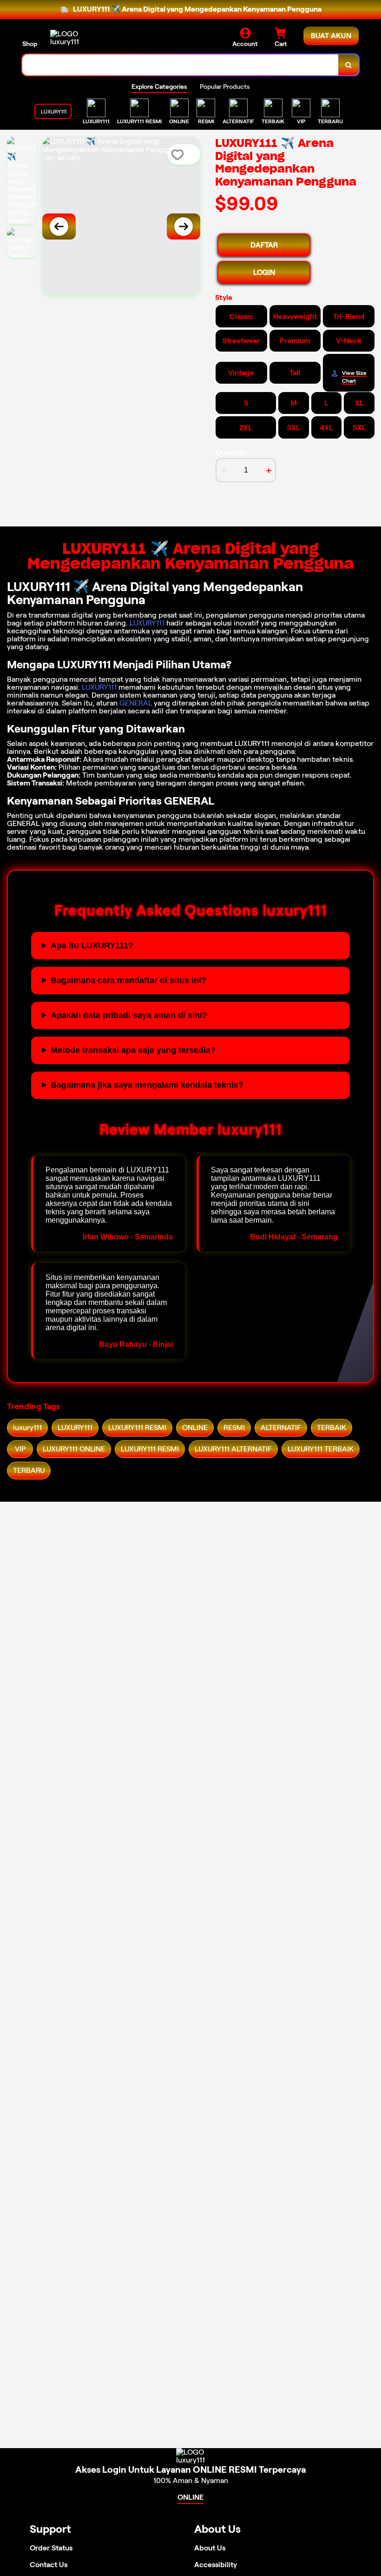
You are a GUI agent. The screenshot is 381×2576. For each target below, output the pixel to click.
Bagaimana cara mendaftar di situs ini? (128, 980)
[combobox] (181, 65)
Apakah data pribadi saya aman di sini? (129, 1015)
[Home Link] (76, 38)
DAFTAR (264, 245)
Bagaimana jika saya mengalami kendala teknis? (147, 1085)
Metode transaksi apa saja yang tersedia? (133, 1050)
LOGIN (264, 272)
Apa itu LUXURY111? (92, 945)
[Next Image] (184, 226)
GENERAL (136, 703)
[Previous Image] (59, 226)
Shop (30, 44)
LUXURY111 (147, 623)
